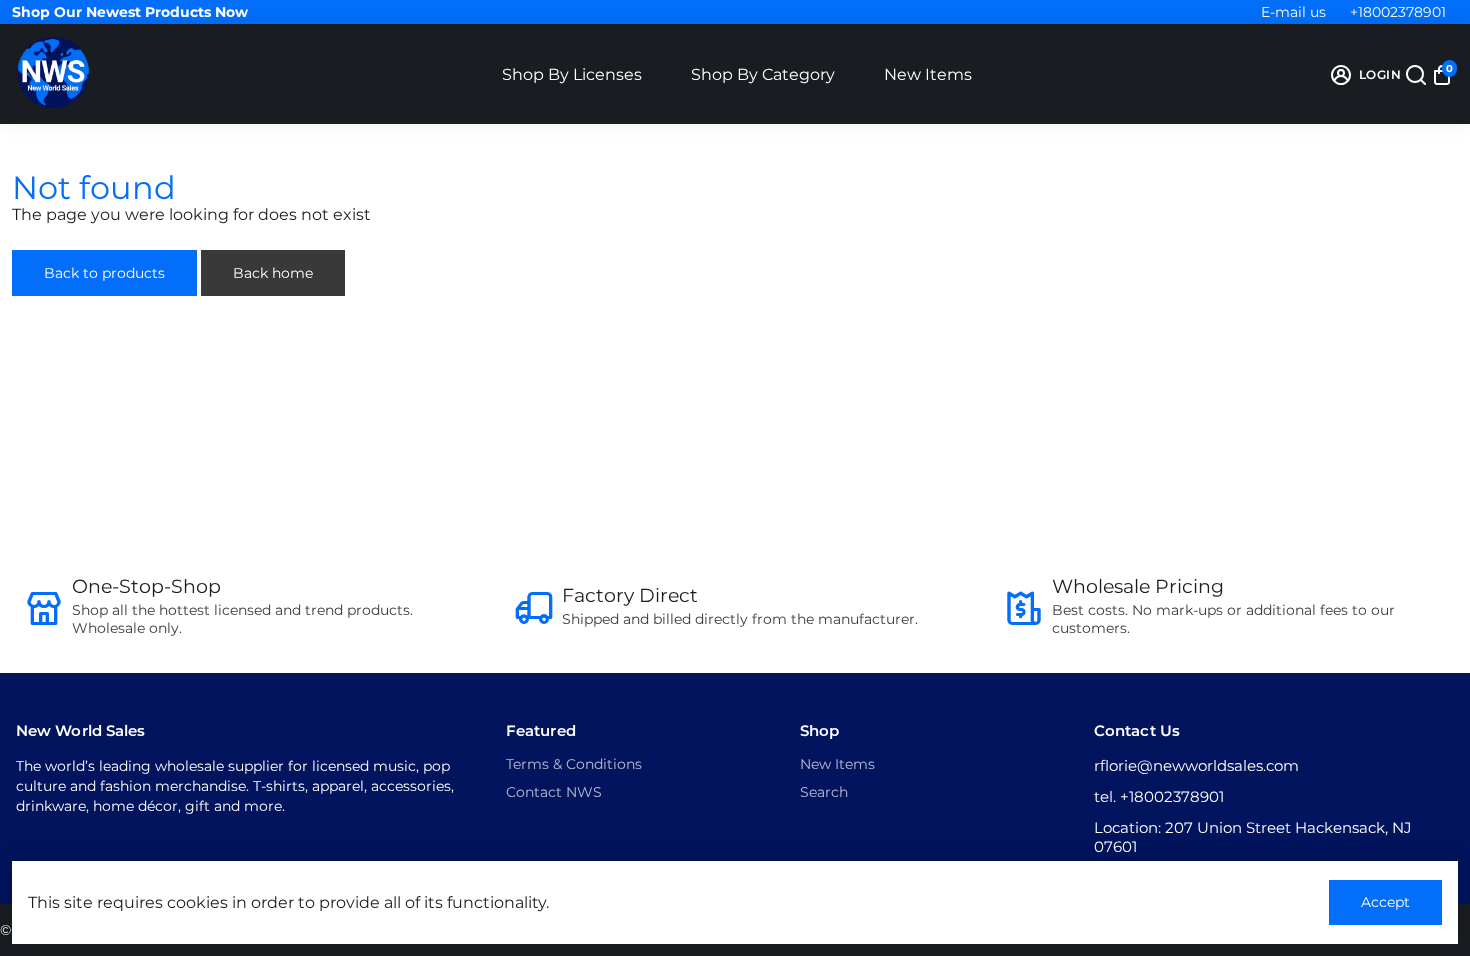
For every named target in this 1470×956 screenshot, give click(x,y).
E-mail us (1293, 12)
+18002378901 (1398, 12)
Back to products (104, 273)
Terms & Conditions (574, 764)
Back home (273, 273)
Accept (1385, 902)
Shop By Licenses (572, 74)
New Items (928, 74)
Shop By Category (763, 74)
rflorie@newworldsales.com (1196, 765)
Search (824, 792)
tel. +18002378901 (1159, 796)
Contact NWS (554, 792)
